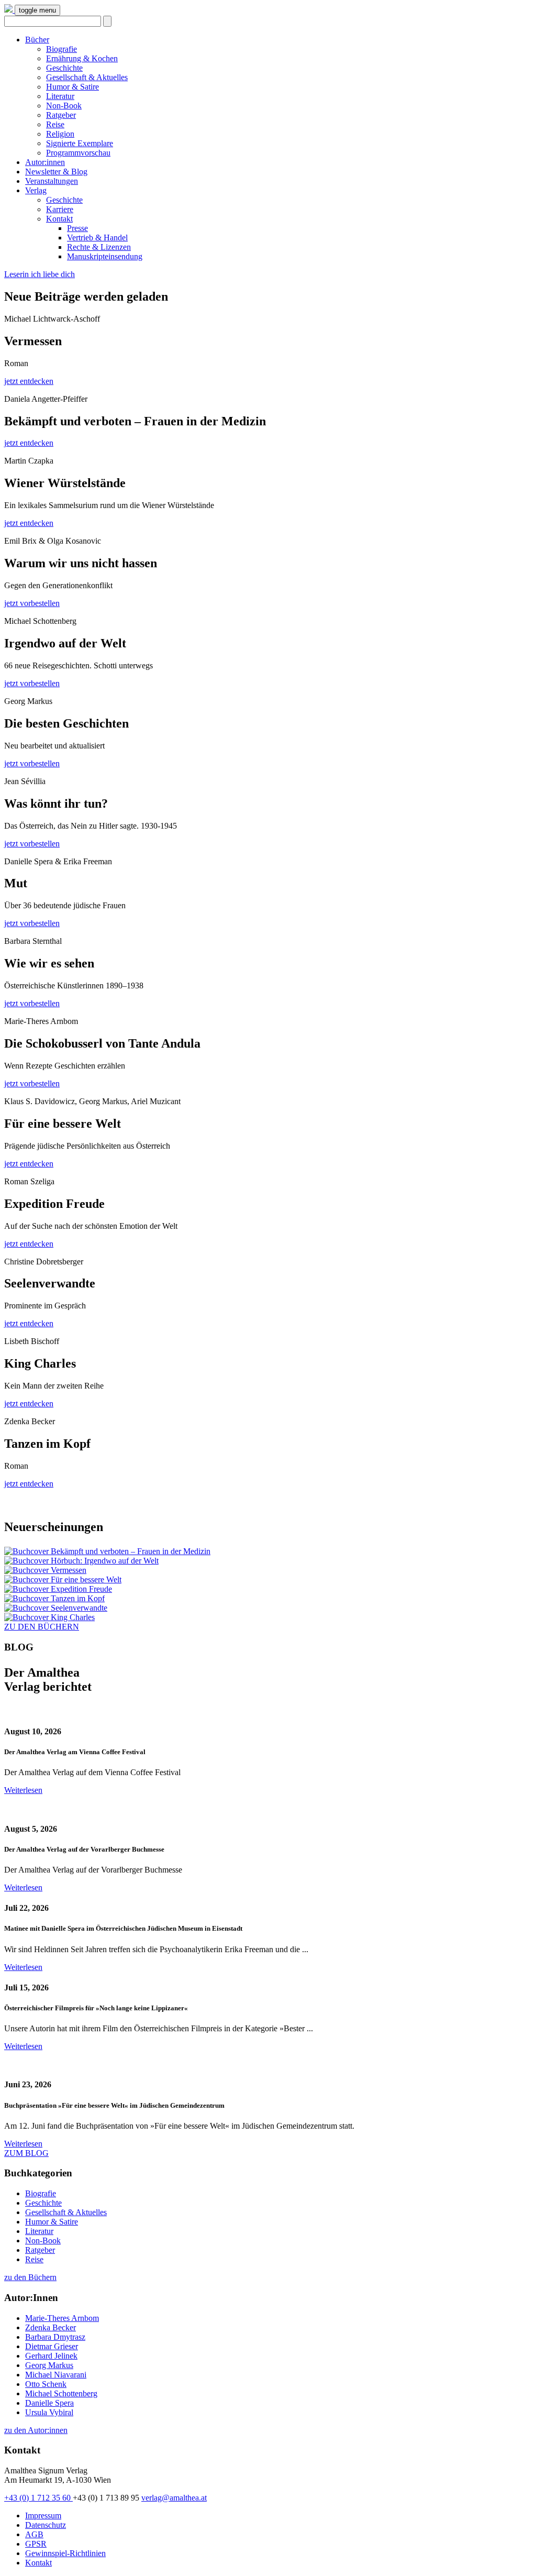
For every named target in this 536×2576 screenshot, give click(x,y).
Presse (77, 228)
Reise (55, 124)
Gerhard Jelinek (51, 2356)
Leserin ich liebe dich (40, 274)
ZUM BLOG (26, 2153)
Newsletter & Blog (56, 172)
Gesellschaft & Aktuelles (87, 77)
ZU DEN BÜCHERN (42, 1627)
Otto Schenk (46, 2384)
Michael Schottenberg (61, 2393)
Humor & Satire (72, 87)
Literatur (60, 96)
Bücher (37, 40)
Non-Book (64, 106)
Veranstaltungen (52, 181)
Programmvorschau (78, 153)
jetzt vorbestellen (32, 603)
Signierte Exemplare (80, 143)
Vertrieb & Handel (97, 238)
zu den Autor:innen (36, 2430)
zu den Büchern (30, 2277)
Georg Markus (49, 2365)
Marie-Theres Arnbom (62, 2318)
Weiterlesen (23, 1790)
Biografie (62, 49)
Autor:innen (45, 162)
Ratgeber (61, 115)
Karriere (60, 209)
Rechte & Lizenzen (99, 247)
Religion (60, 134)
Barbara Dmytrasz (55, 2337)
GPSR (36, 2544)
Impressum (43, 2516)
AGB (34, 2534)
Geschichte (64, 68)
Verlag (36, 190)
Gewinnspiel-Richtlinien (65, 2553)
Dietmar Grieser (52, 2346)
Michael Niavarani (56, 2375)
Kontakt (59, 219)
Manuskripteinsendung (105, 256)
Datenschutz (46, 2525)
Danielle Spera (49, 2403)
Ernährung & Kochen (82, 58)
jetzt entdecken (29, 381)
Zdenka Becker (51, 2327)
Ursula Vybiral (49, 2412)
